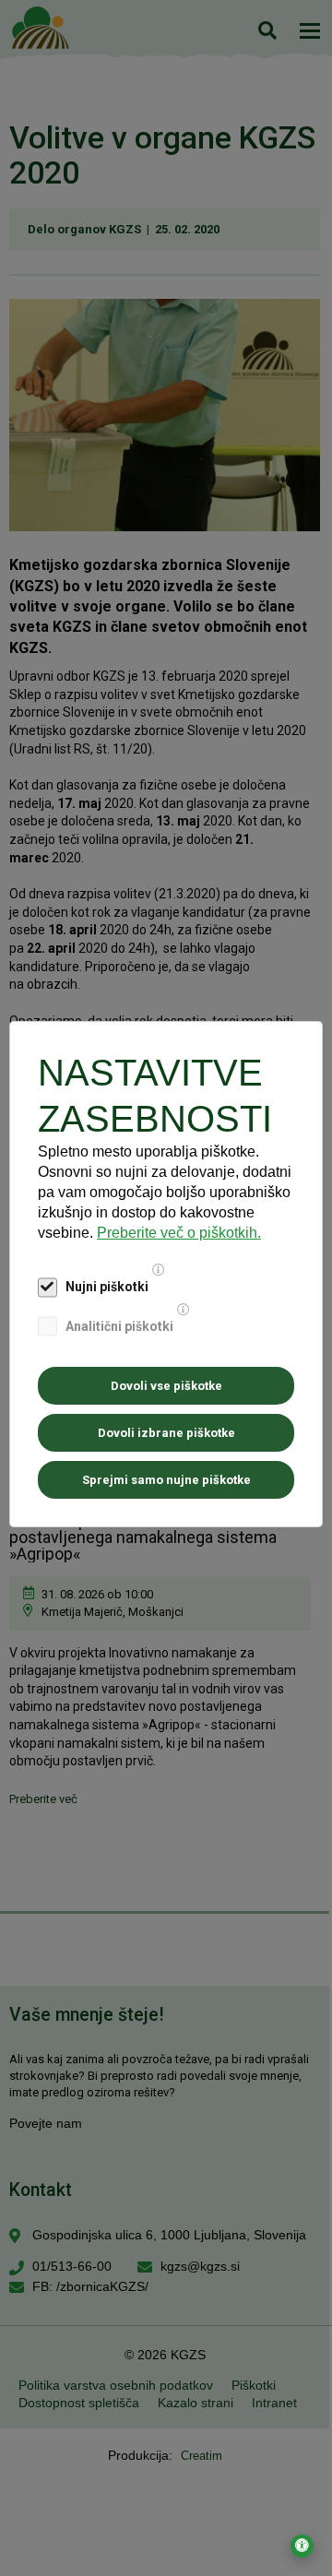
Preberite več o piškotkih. (179, 1233)
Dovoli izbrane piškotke (166, 1433)
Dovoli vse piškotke (166, 1386)
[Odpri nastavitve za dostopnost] (302, 2546)
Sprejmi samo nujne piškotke (166, 1480)
